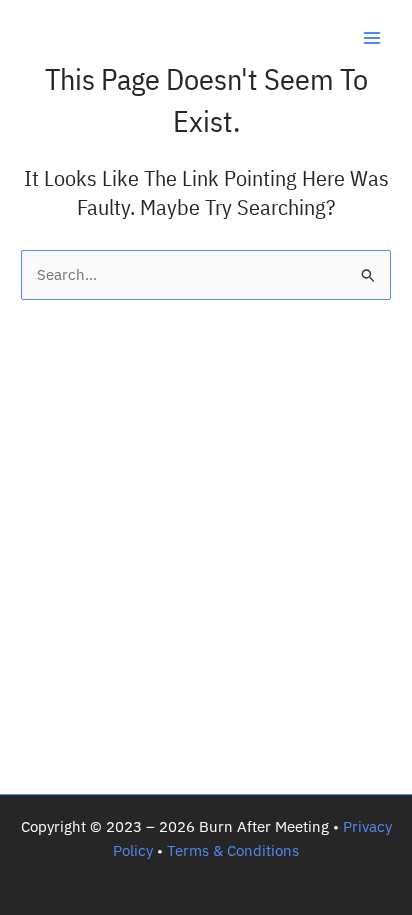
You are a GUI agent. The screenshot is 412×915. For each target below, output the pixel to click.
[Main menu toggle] (372, 38)
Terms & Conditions (233, 850)
